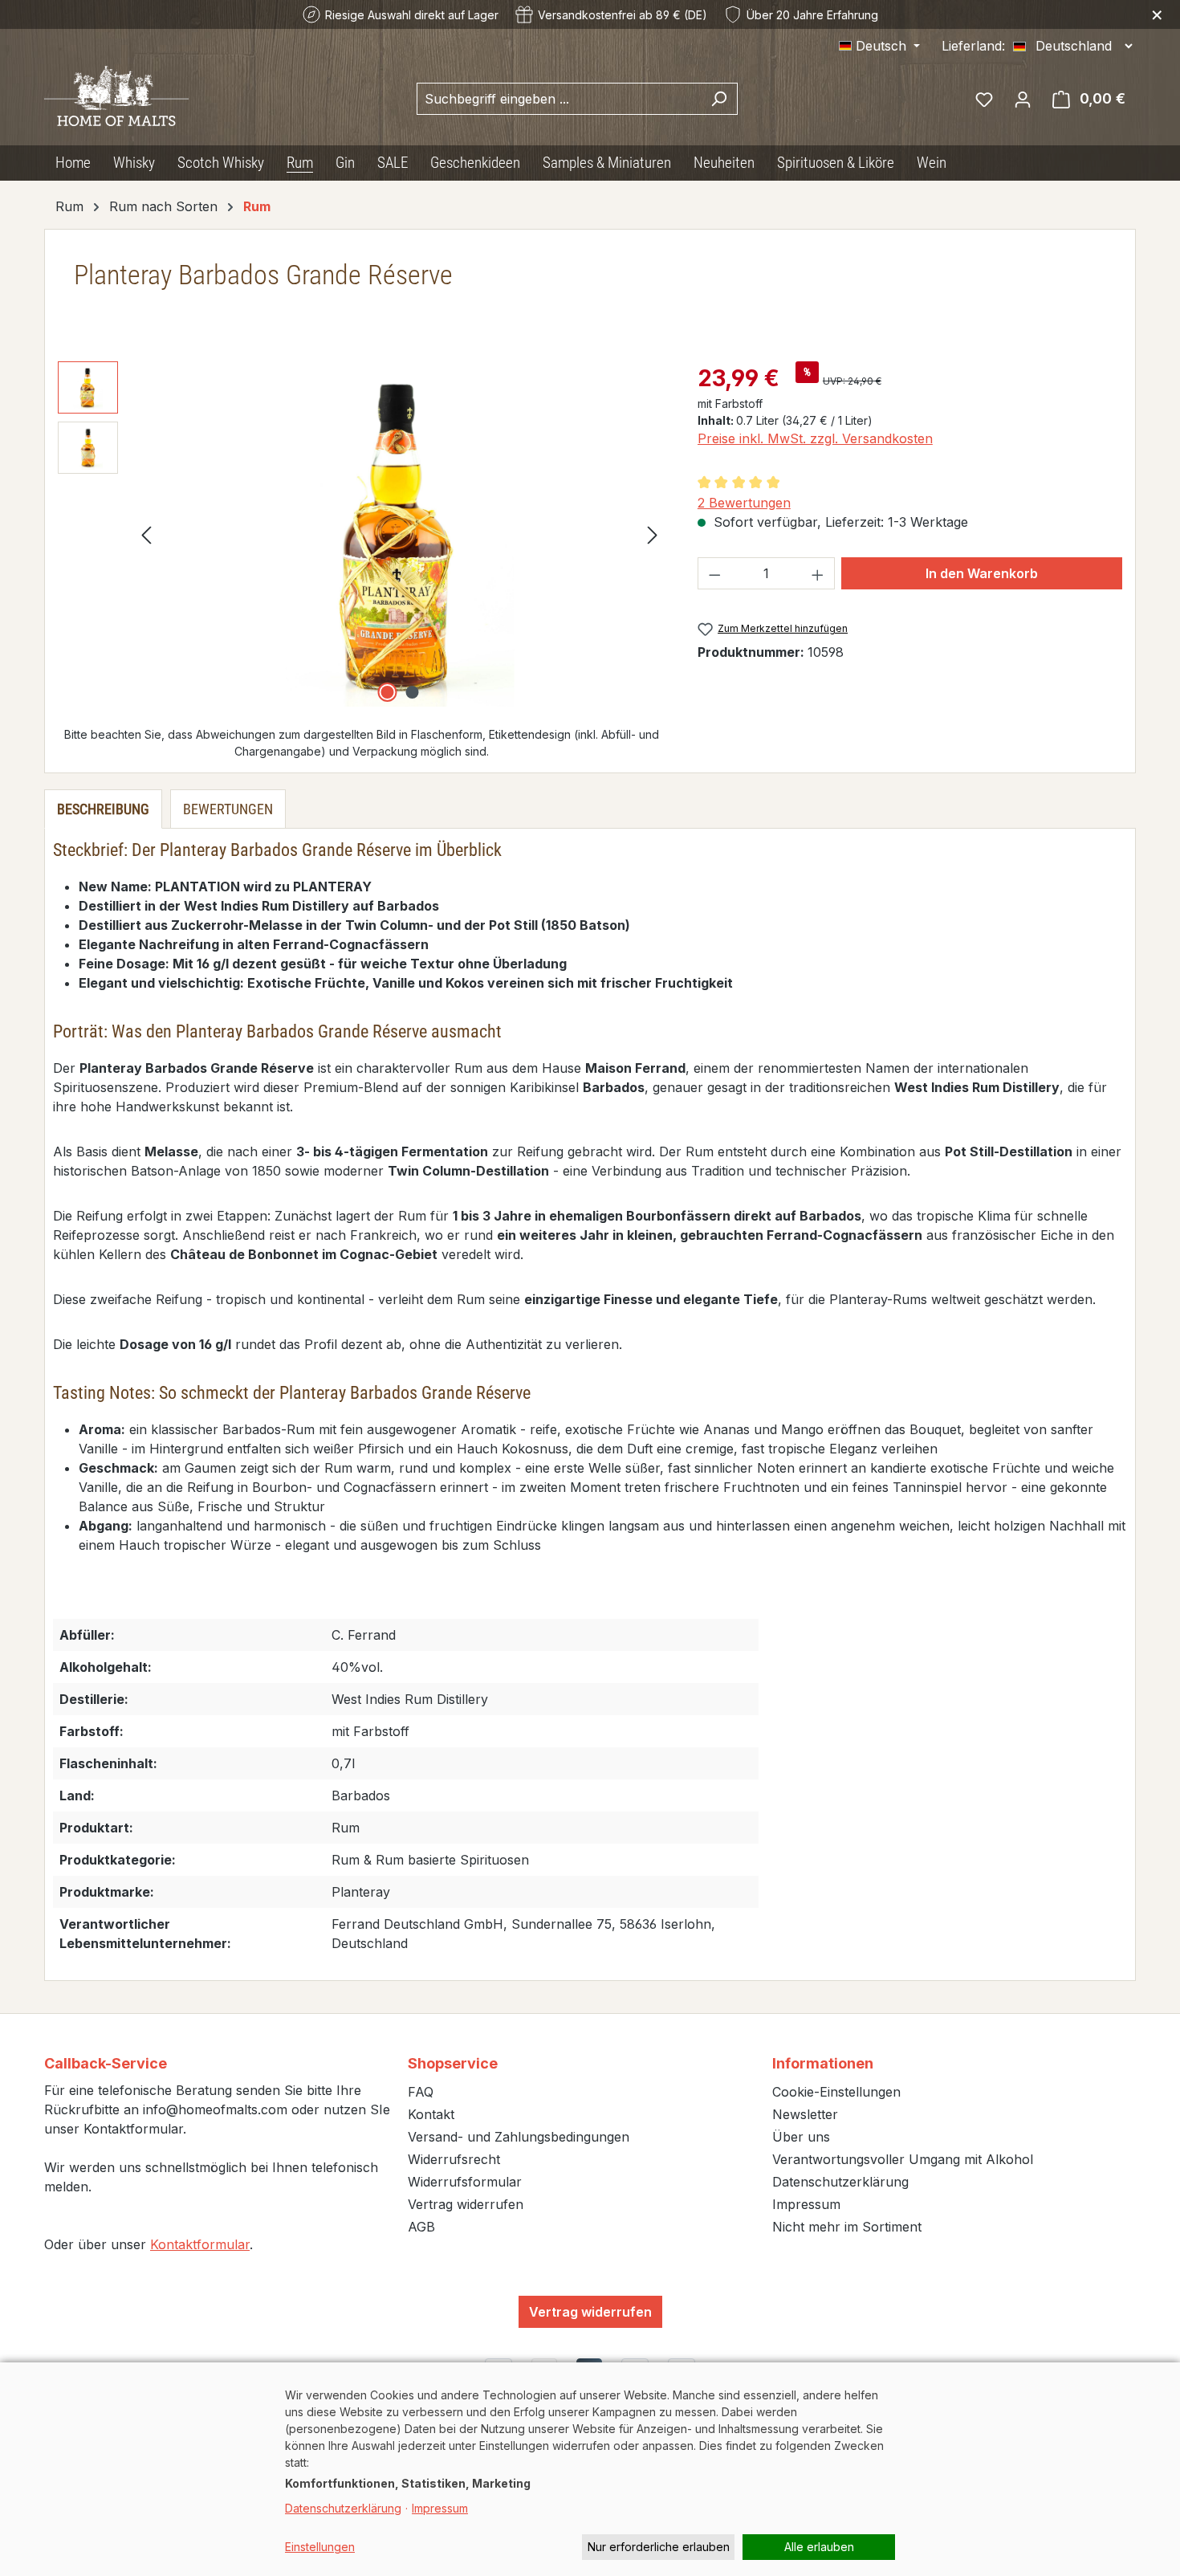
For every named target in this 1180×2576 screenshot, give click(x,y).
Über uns (801, 2137)
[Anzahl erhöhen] (818, 573)
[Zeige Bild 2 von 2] (412, 692)
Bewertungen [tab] (228, 809)
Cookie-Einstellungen (836, 2092)
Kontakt (431, 2114)
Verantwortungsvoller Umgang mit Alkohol (903, 2159)
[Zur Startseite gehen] (116, 96)
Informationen (823, 2063)
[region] (362, 534)
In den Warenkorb (982, 573)
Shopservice (453, 2063)
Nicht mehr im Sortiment (847, 2227)
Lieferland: (973, 46)
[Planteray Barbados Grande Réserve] (399, 534)
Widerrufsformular (465, 2182)
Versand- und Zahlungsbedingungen (519, 2137)
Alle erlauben (819, 2547)
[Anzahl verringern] (714, 573)
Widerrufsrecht (454, 2159)
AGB (421, 2227)
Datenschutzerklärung (840, 2182)
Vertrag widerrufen (466, 2204)
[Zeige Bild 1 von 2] (387, 692)
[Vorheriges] (146, 534)
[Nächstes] (653, 534)
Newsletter (805, 2114)
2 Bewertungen (744, 503)
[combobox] (559, 99)
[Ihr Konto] (1023, 99)
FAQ (421, 2092)
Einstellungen (320, 2547)
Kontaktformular (200, 2244)
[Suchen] (719, 99)
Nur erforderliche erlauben (659, 2547)
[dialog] (590, 2469)
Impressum (806, 2204)
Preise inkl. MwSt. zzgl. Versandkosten (815, 438)
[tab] (103, 809)
